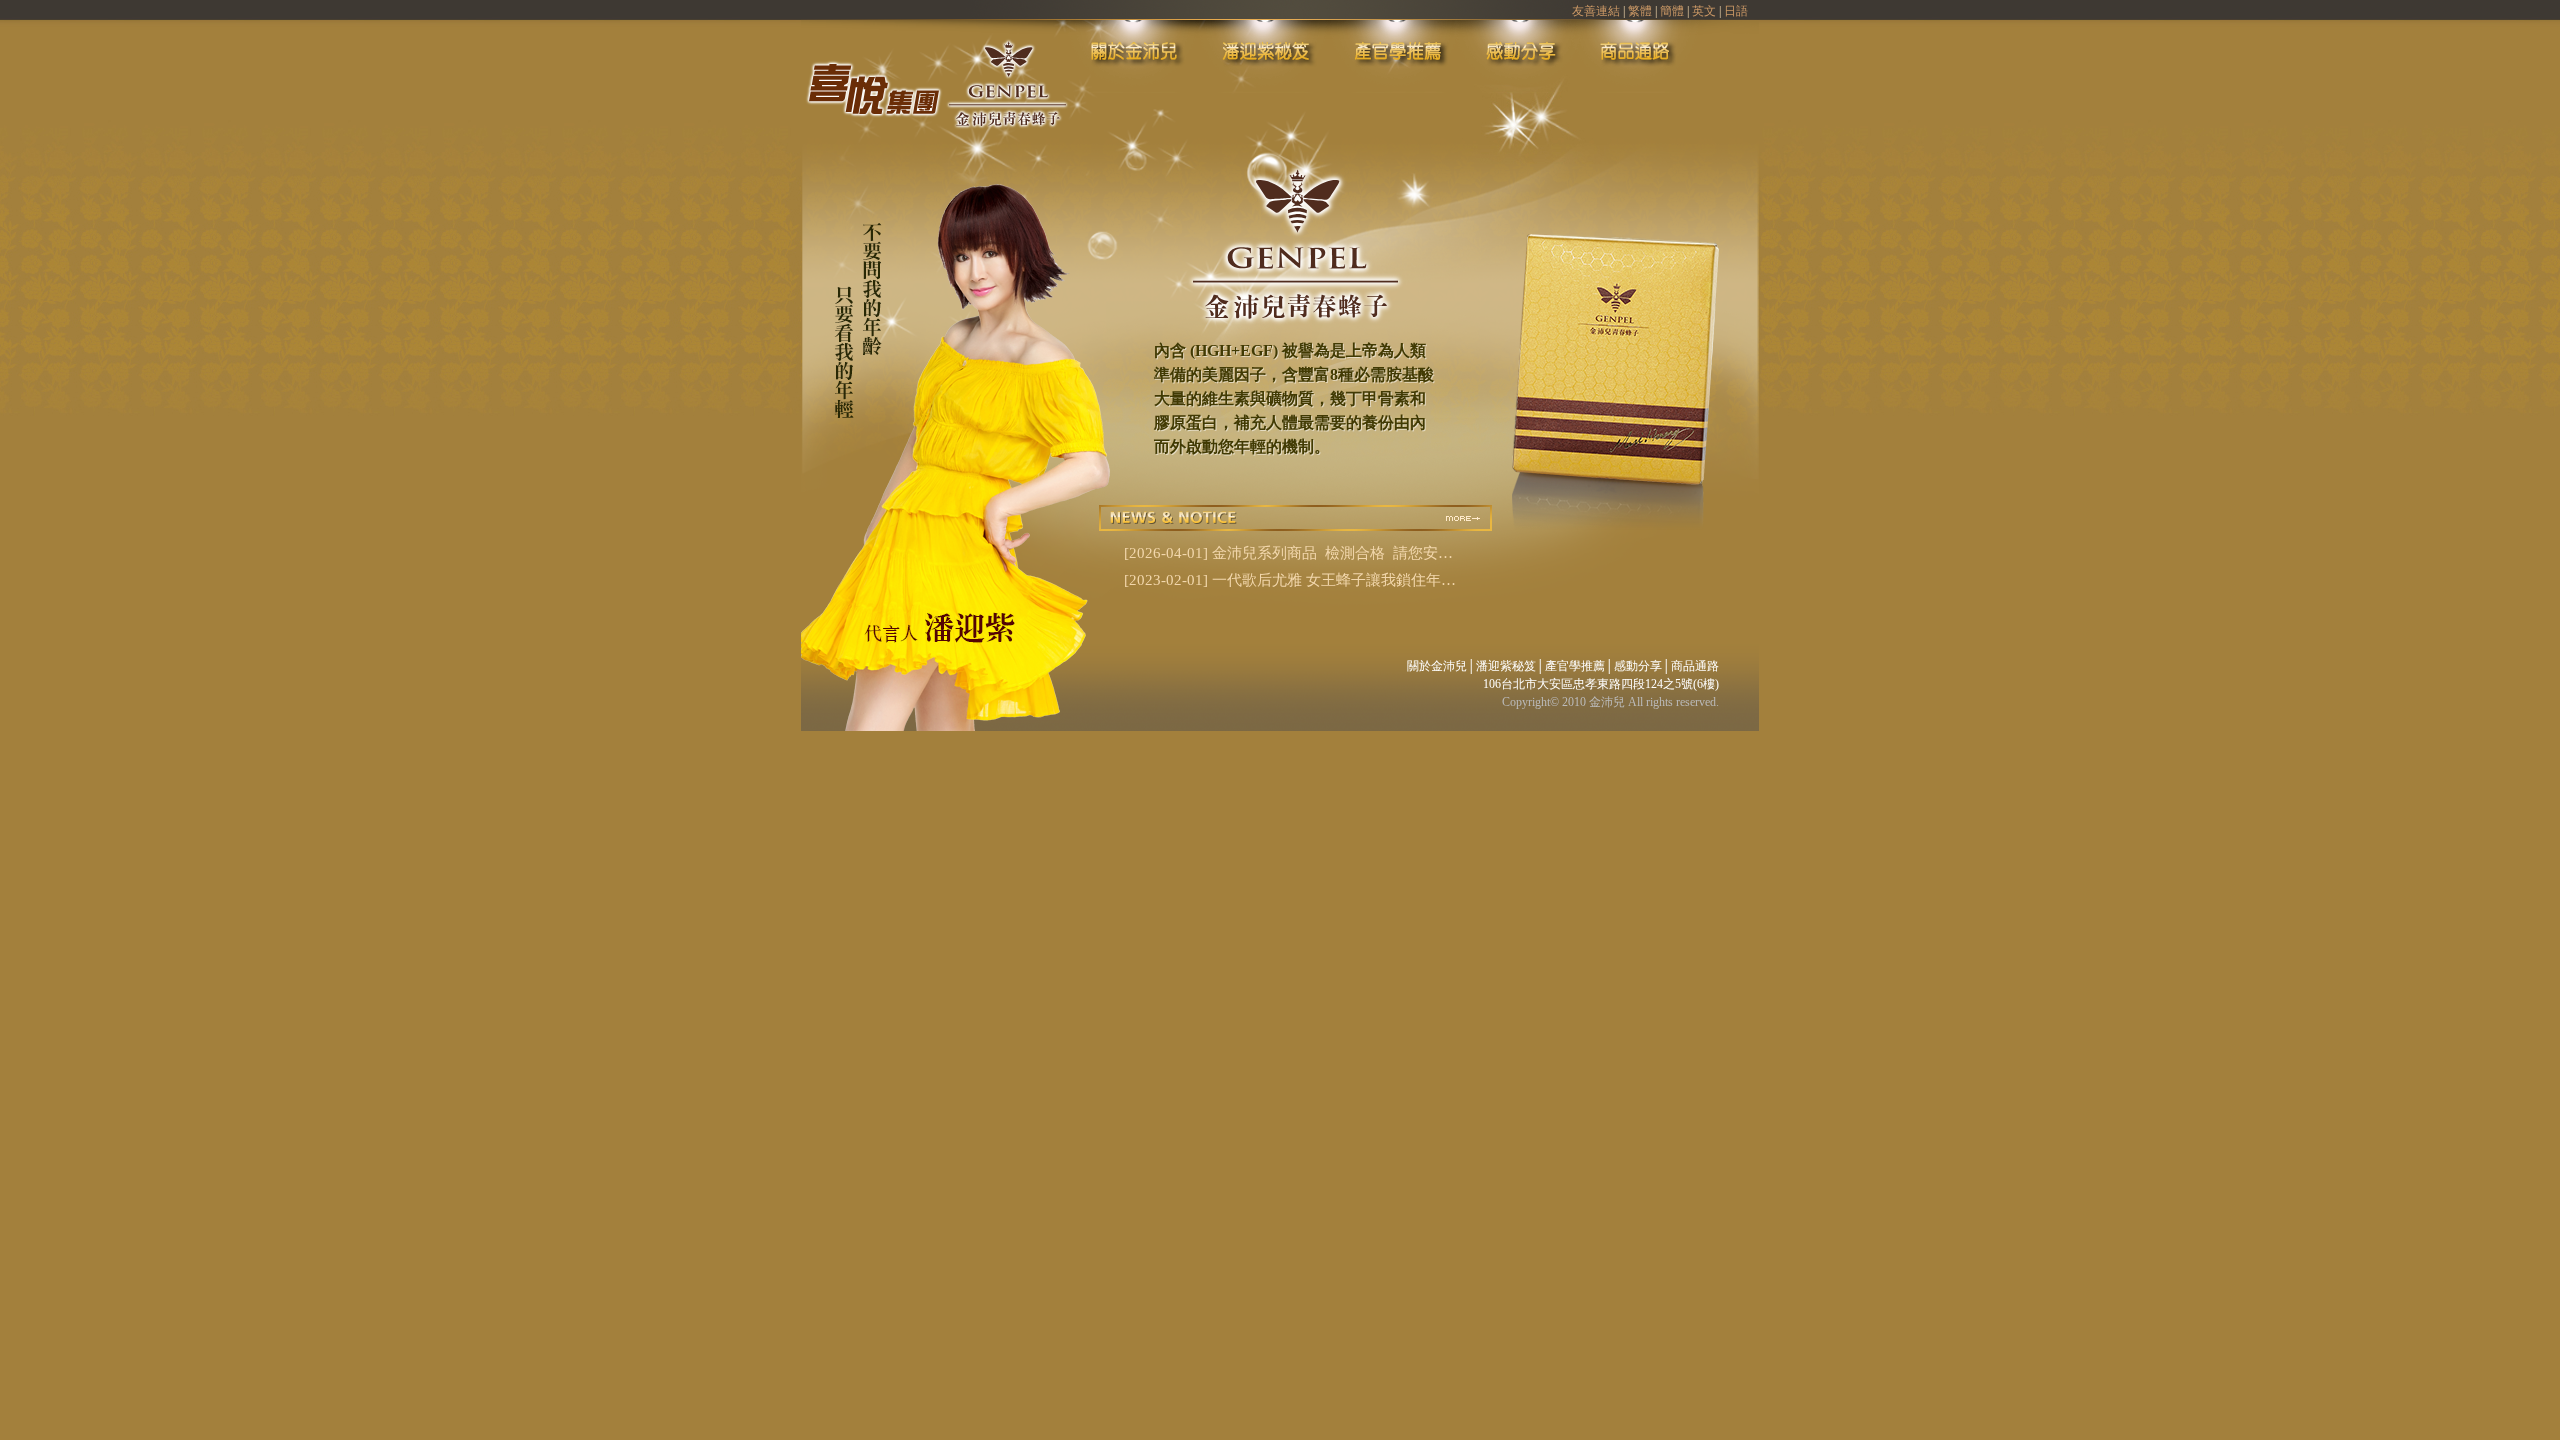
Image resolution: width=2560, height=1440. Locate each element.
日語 (1736, 11)
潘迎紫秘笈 (1506, 666)
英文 (1704, 11)
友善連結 (1596, 11)
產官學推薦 (1575, 666)
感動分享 (1638, 666)
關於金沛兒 (1437, 666)
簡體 (1672, 11)
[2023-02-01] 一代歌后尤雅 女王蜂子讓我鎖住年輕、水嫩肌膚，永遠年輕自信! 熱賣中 (1282, 582)
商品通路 (1695, 666)
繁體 (1640, 11)
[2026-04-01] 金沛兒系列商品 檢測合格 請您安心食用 (1288, 555)
